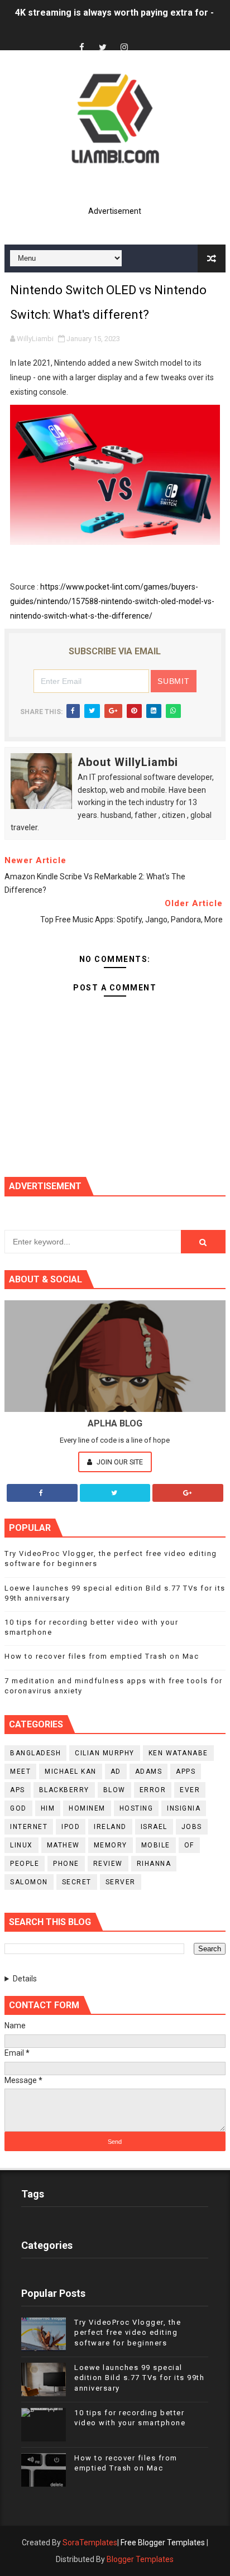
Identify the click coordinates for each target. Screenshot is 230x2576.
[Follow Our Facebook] (42, 1493)
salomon (29, 1882)
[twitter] (103, 48)
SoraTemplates (90, 2543)
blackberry (64, 1790)
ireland (110, 1827)
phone (66, 1864)
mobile (156, 1845)
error (153, 1790)
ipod (71, 1827)
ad (116, 1771)
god (18, 1808)
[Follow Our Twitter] (115, 1493)
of (189, 1845)
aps (18, 1790)
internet (29, 1827)
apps (186, 1771)
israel (154, 1827)
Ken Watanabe (178, 1753)
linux (21, 1845)
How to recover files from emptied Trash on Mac (102, 1656)
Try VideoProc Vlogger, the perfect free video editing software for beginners (128, 2332)
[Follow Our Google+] (188, 1493)
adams (149, 1771)
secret (77, 1882)
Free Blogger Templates (163, 2543)
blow (114, 1790)
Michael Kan (71, 1771)
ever (190, 1790)
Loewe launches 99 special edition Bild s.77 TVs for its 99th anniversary (139, 2378)
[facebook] (82, 48)
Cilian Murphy (105, 1753)
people (25, 1864)
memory (111, 1845)
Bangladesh (35, 1753)
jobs (192, 1827)
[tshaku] (145, 38)
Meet (20, 1771)
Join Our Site (119, 1462)
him (48, 1808)
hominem (87, 1808)
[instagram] (124, 48)
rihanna (154, 1864)
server (121, 1882)
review (108, 1864)
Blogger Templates (140, 2559)
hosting (136, 1808)
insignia (184, 1808)
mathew (63, 1845)
